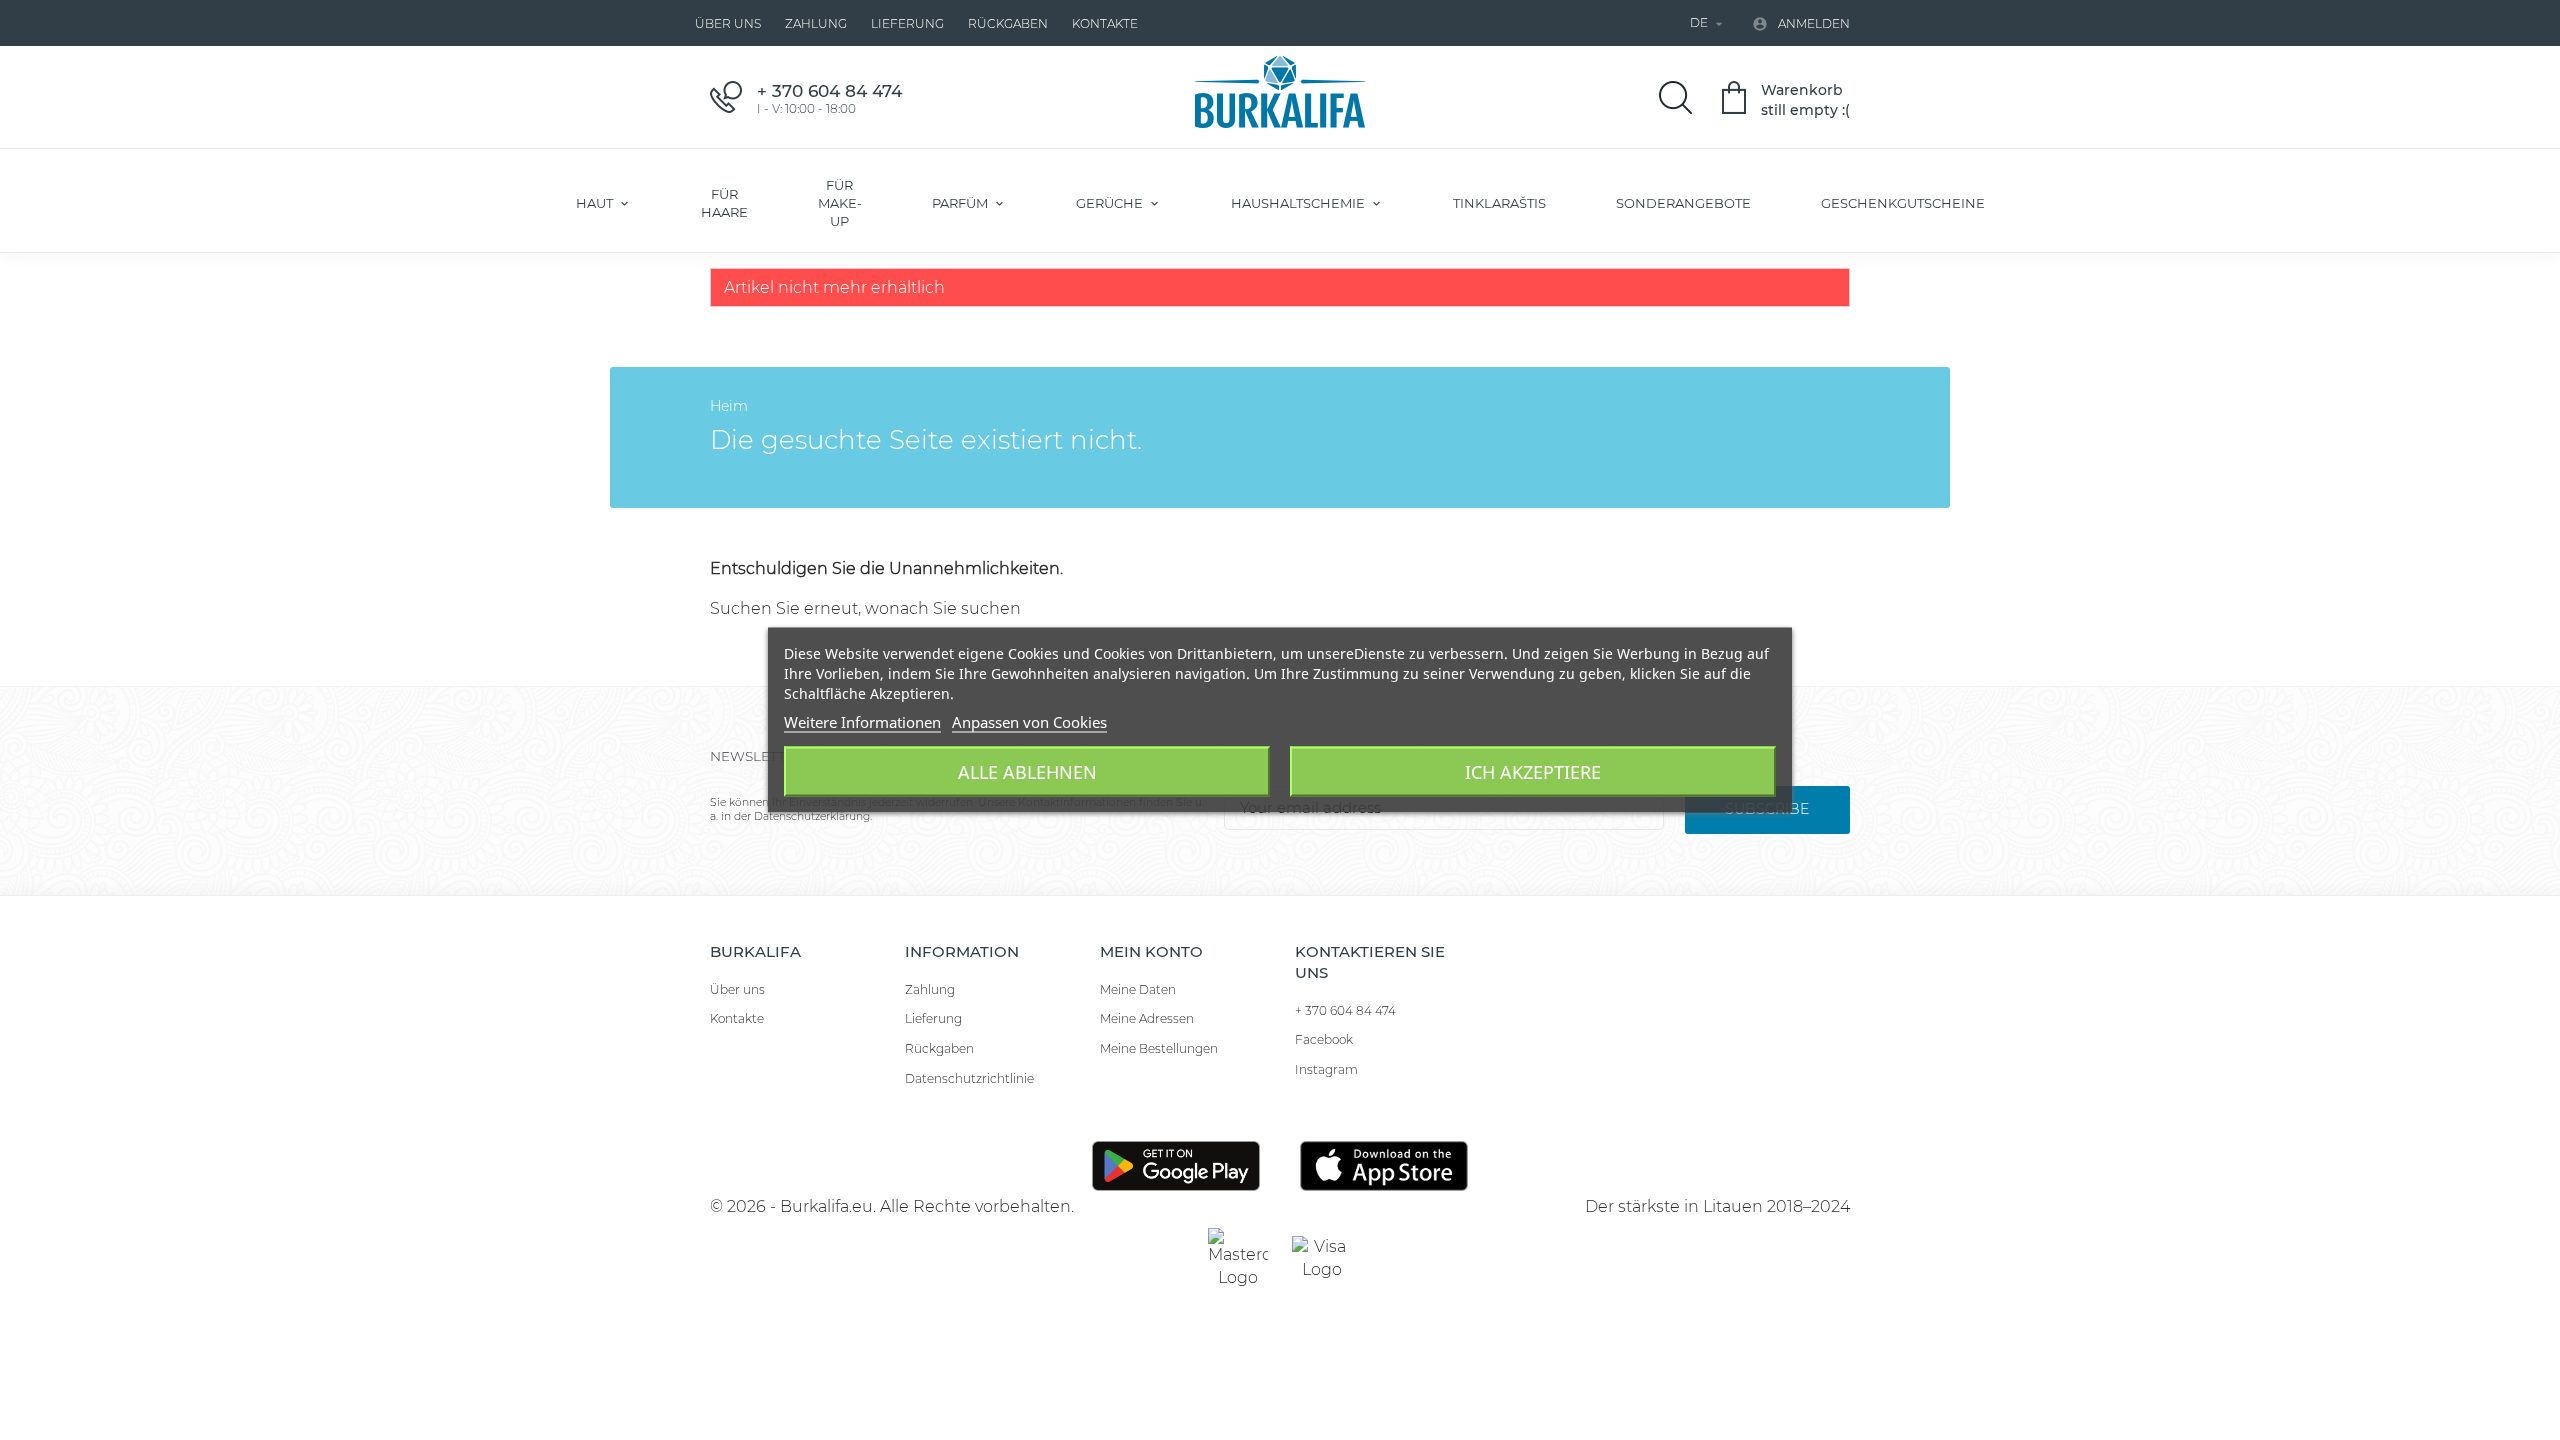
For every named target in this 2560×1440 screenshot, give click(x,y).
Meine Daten (1138, 989)
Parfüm (961, 203)
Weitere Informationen (862, 722)
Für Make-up (840, 203)
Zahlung (816, 23)
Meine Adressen (1147, 1018)
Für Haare (724, 203)
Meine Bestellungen (1159, 1048)
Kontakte (1105, 23)
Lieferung (907, 23)
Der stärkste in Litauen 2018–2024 (1717, 1206)
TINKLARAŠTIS (1499, 203)
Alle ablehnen (1027, 772)
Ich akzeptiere (1533, 772)
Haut (596, 203)
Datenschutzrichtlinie (969, 1078)
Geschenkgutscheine (1903, 203)
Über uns (728, 23)
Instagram (1326, 1069)
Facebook (1324, 1039)
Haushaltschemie (1299, 203)
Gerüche (1111, 203)
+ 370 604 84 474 (1345, 1010)
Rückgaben (1008, 23)
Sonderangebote (1683, 203)
